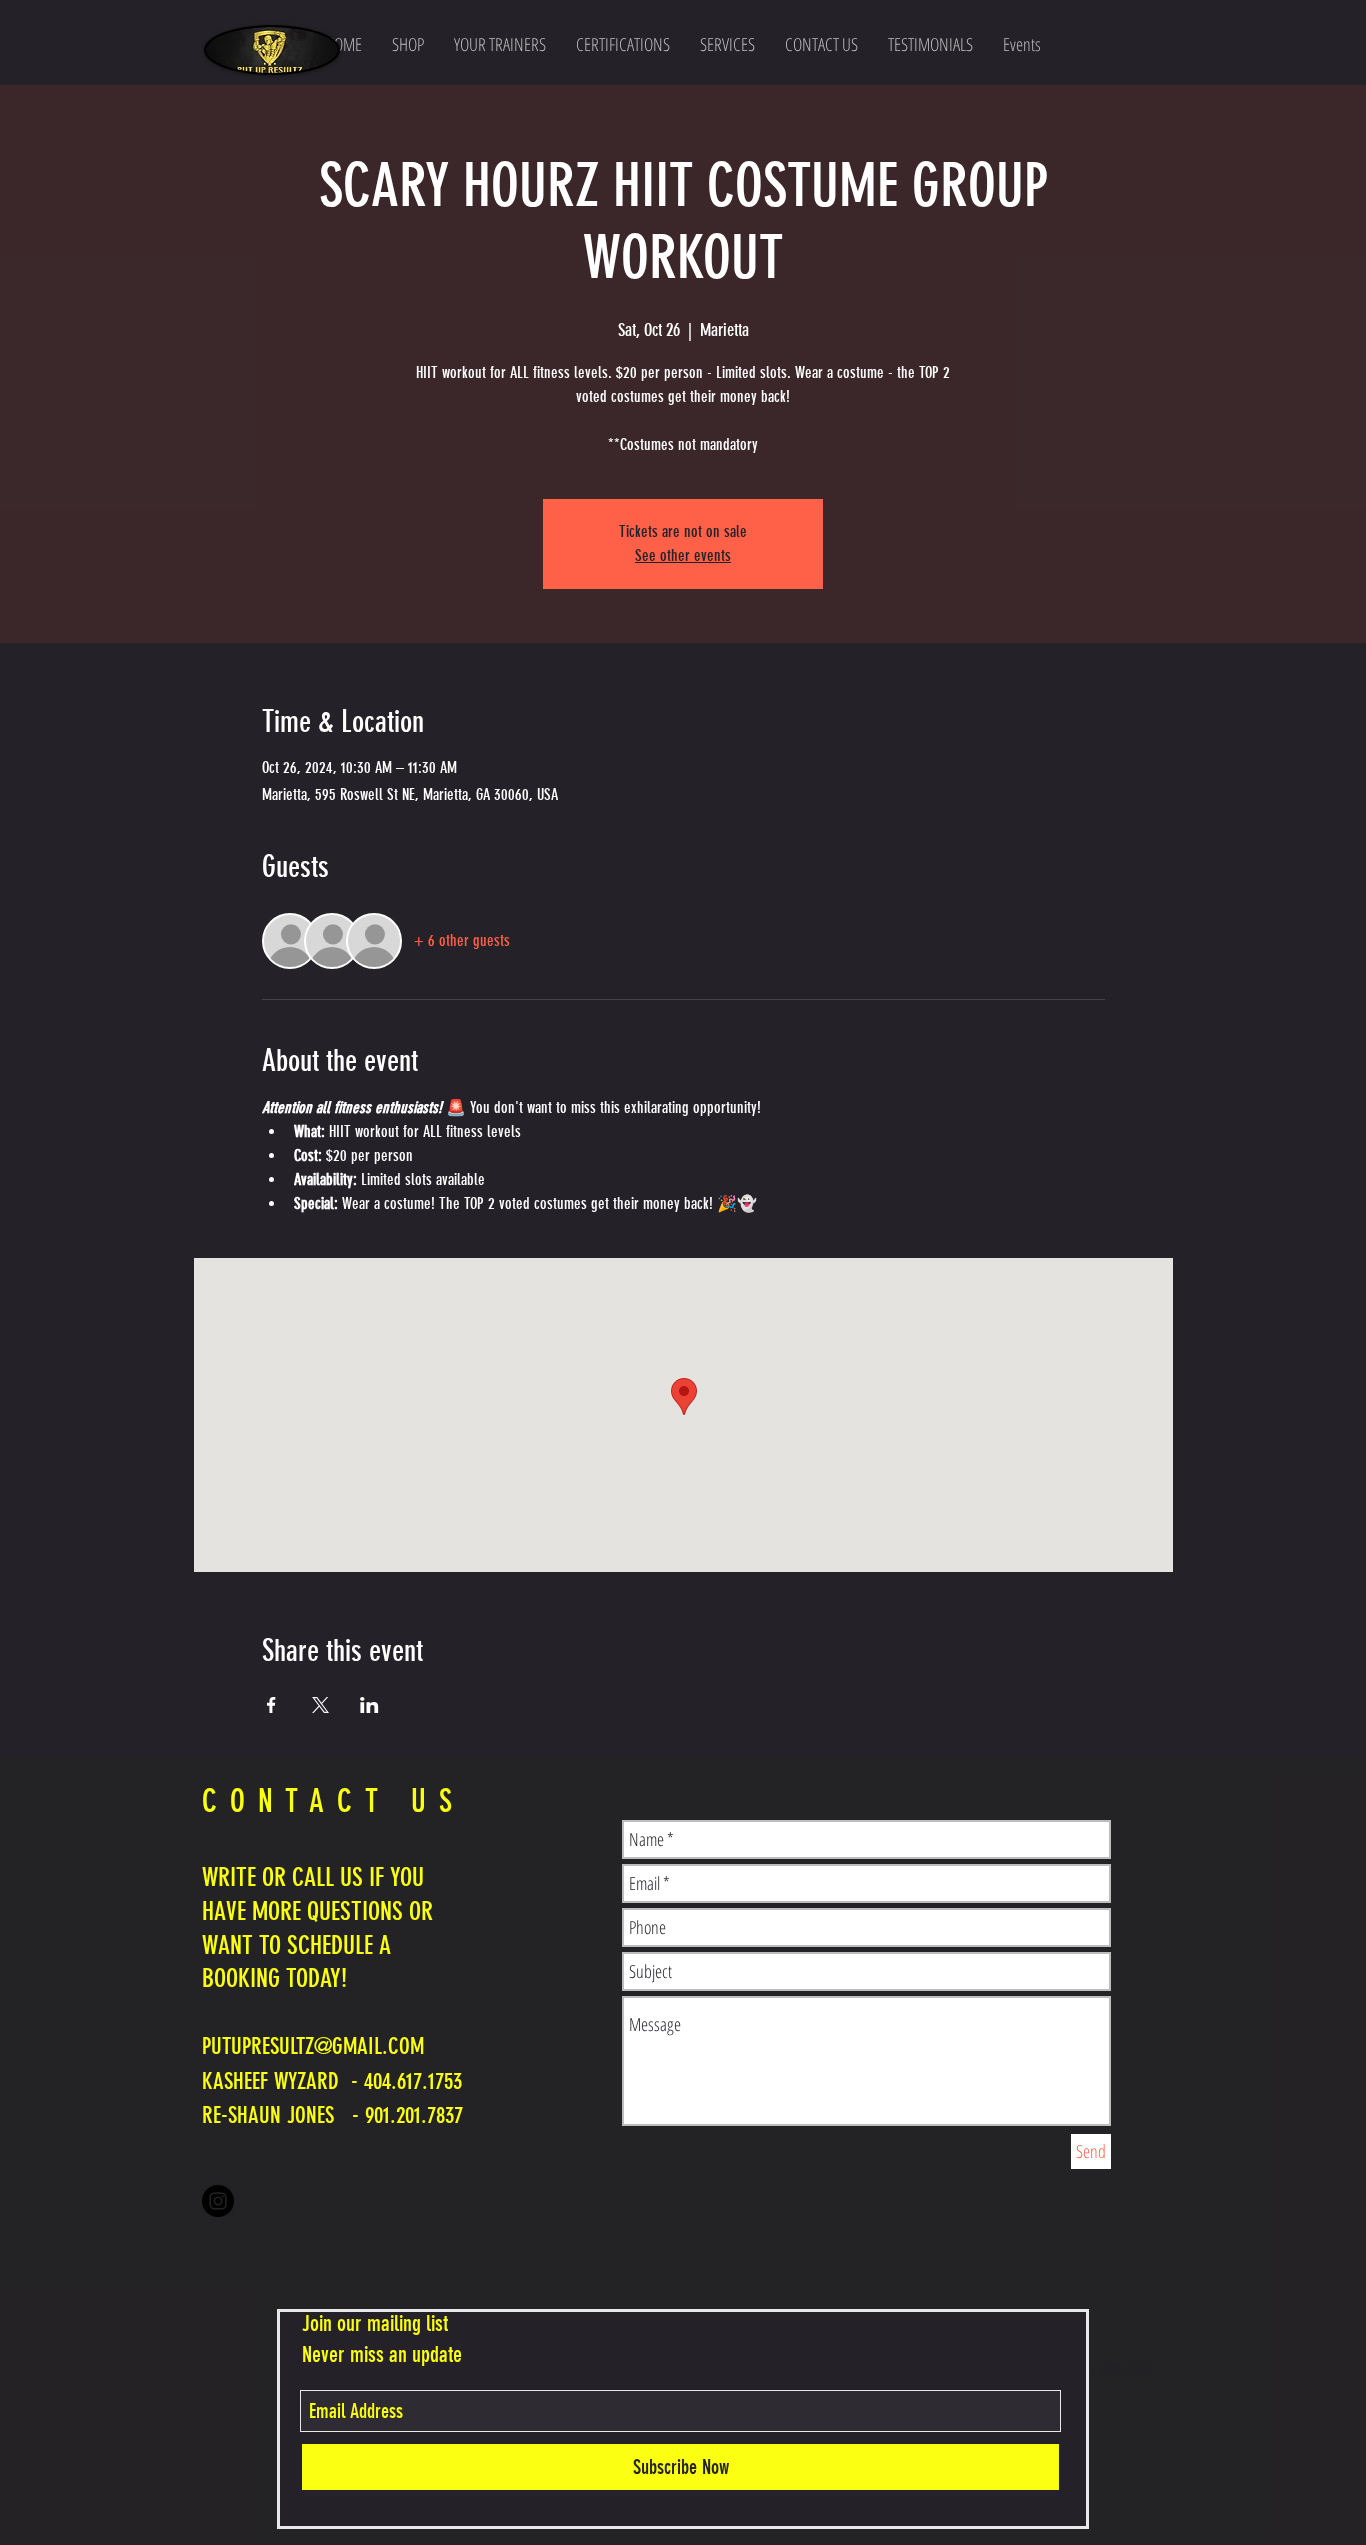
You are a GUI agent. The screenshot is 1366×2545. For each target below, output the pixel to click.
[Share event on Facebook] (271, 1705)
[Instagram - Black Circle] (218, 2201)
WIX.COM (1126, 2369)
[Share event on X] (320, 1705)
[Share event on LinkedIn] (369, 1705)
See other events (683, 555)
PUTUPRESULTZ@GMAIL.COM (313, 2046)
